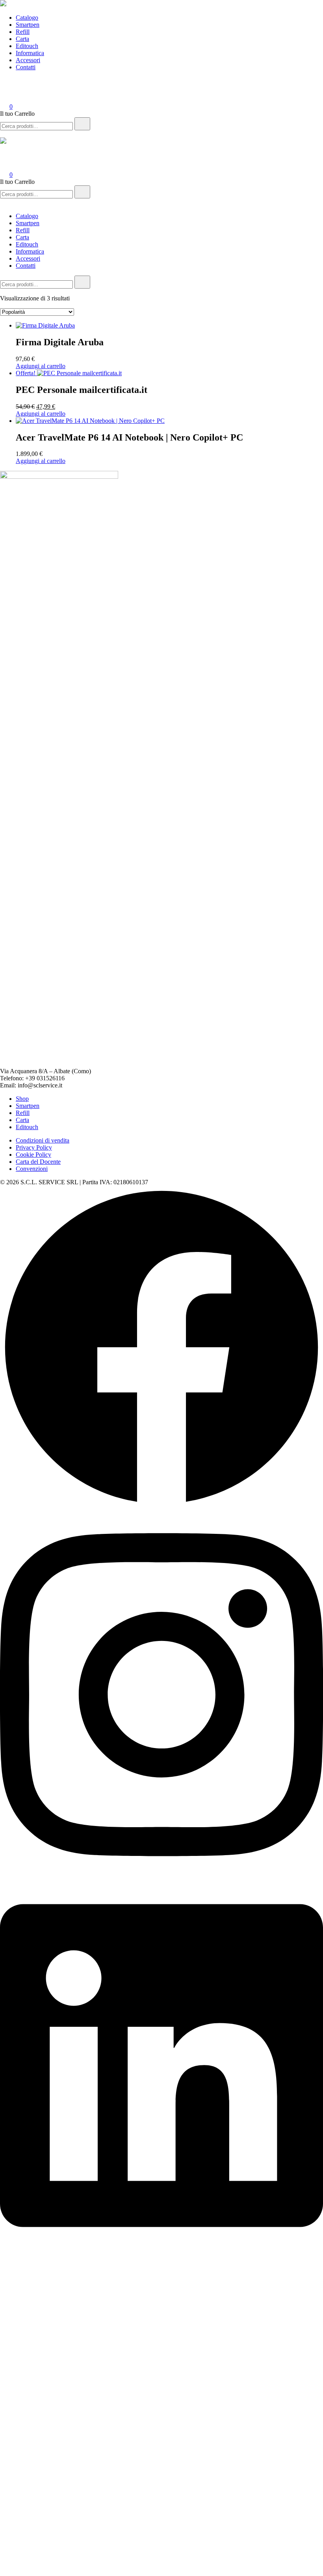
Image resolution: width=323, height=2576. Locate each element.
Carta (22, 39)
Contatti (26, 67)
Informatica (30, 53)
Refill (23, 32)
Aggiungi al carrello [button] (41, 366)
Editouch (27, 46)
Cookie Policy (33, 1155)
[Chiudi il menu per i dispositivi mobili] (3, 203)
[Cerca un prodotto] (8, 84)
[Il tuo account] (5, 95)
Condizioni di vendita (43, 1140)
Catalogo (27, 18)
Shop (22, 1099)
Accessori (28, 60)
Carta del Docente (38, 1162)
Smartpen (28, 25)
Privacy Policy (34, 1147)
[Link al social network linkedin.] (161, 2248)
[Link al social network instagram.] (161, 1877)
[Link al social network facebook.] (161, 1507)
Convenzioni (32, 1169)
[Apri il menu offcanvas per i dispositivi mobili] (3, 134)
